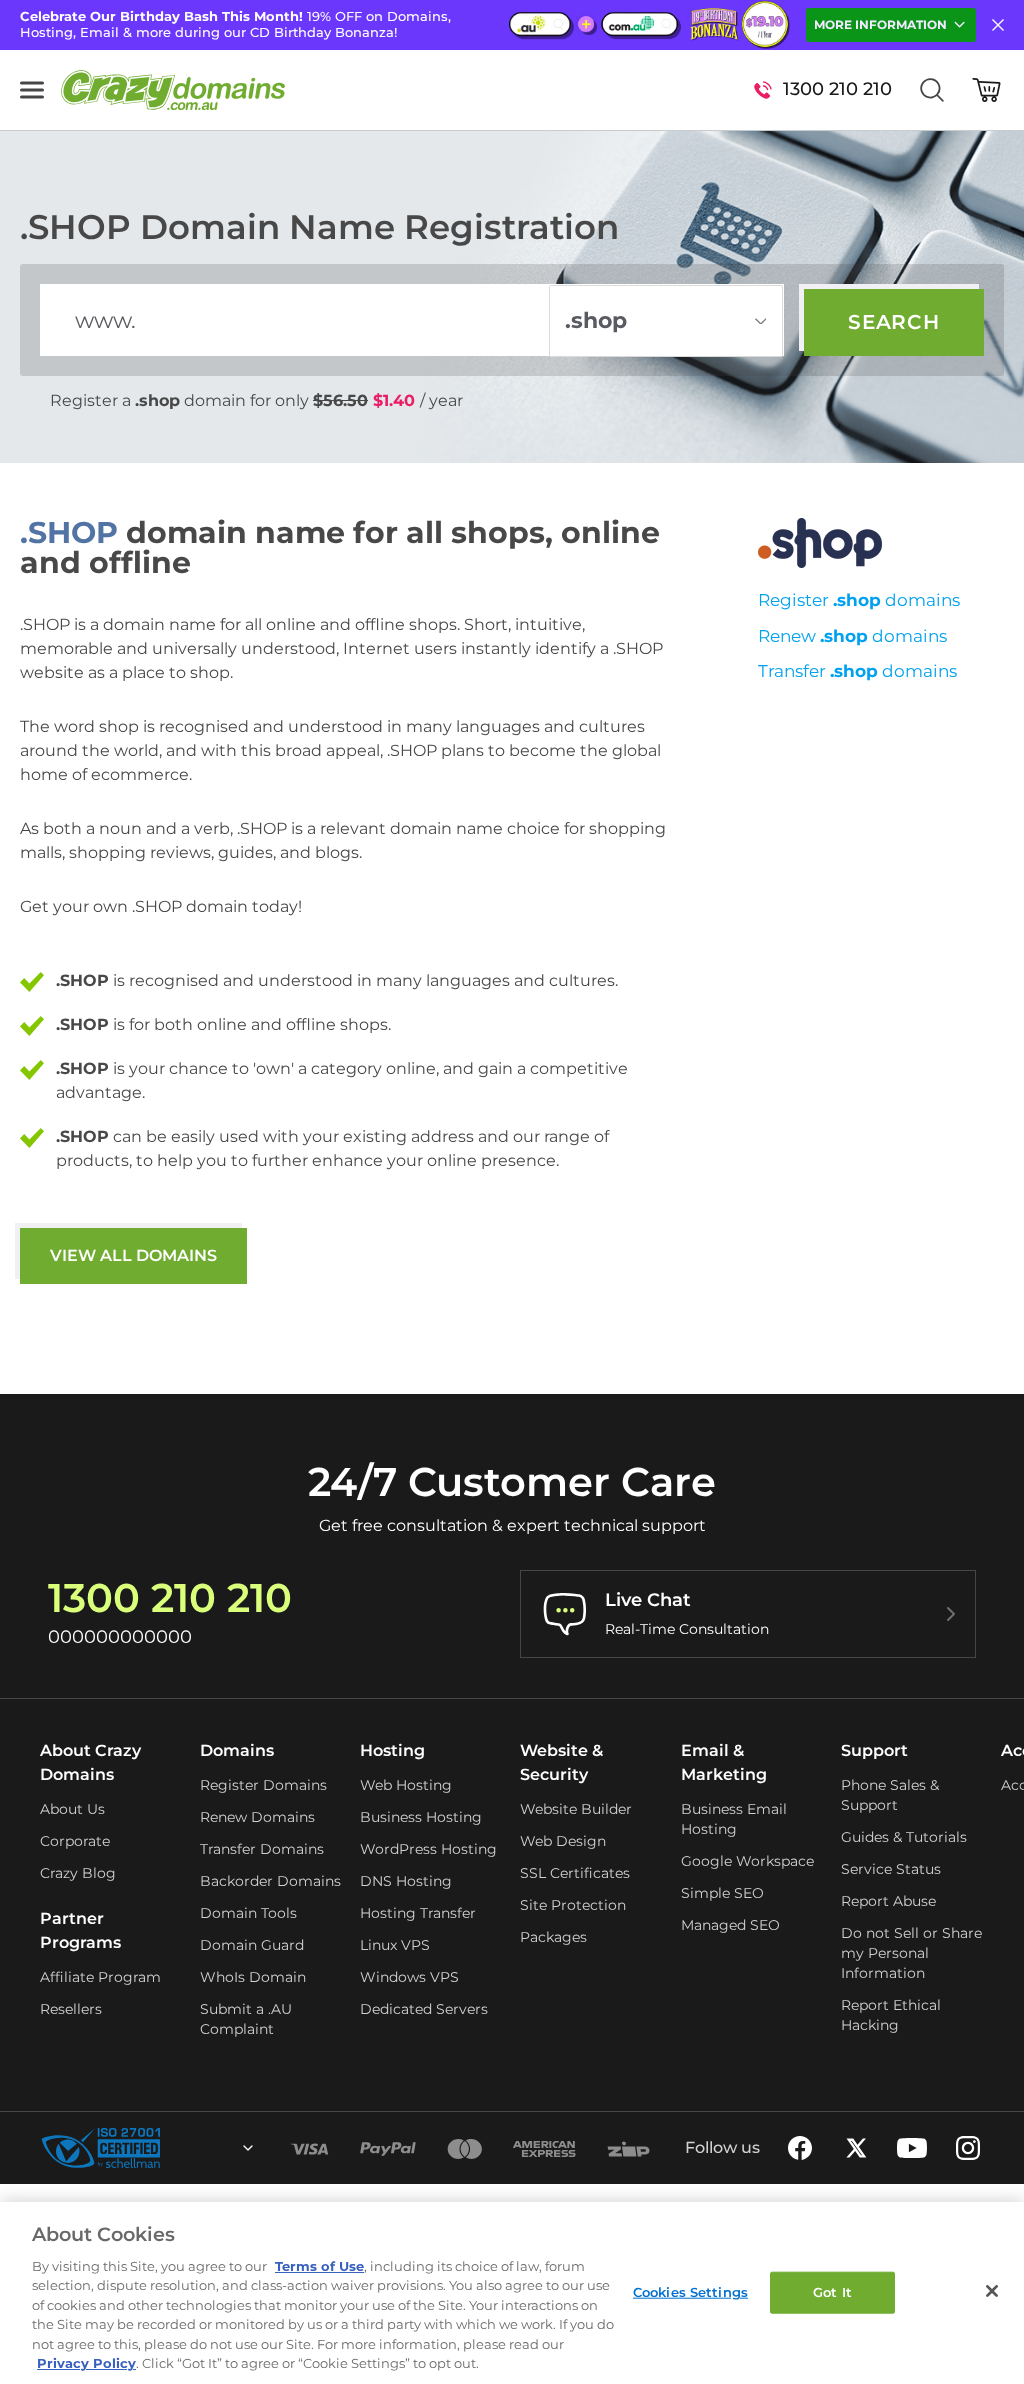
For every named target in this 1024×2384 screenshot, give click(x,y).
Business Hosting (421, 1817)
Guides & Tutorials (904, 1837)
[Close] (992, 2291)
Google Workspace (747, 1861)
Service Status (891, 1869)
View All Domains (133, 1255)
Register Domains (263, 1785)
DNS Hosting (406, 1881)
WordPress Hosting (428, 1849)
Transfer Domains (262, 1849)
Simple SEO (722, 1893)
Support (874, 1750)
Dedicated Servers (424, 2009)
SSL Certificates (575, 1873)
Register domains (859, 600)
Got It (832, 2292)
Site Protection (573, 1905)
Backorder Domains (270, 1881)
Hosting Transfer (418, 1913)
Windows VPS (409, 1977)
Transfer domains (857, 671)
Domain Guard (252, 1945)
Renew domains (852, 636)
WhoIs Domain (253, 1977)
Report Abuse (888, 1901)
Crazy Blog (78, 1873)
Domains (237, 1750)
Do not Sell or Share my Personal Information (911, 1953)
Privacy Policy (86, 2363)
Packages (553, 1937)
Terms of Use (319, 2266)
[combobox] (194, 2148)
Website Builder (576, 1809)
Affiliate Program (100, 1977)
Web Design (563, 1841)
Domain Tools (248, 1913)
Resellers (71, 2009)
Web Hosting (406, 1785)
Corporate (75, 1841)
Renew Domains (257, 1817)
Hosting (392, 1750)
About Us (72, 1809)
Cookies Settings (690, 2292)
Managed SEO (730, 1925)
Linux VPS (395, 1945)
